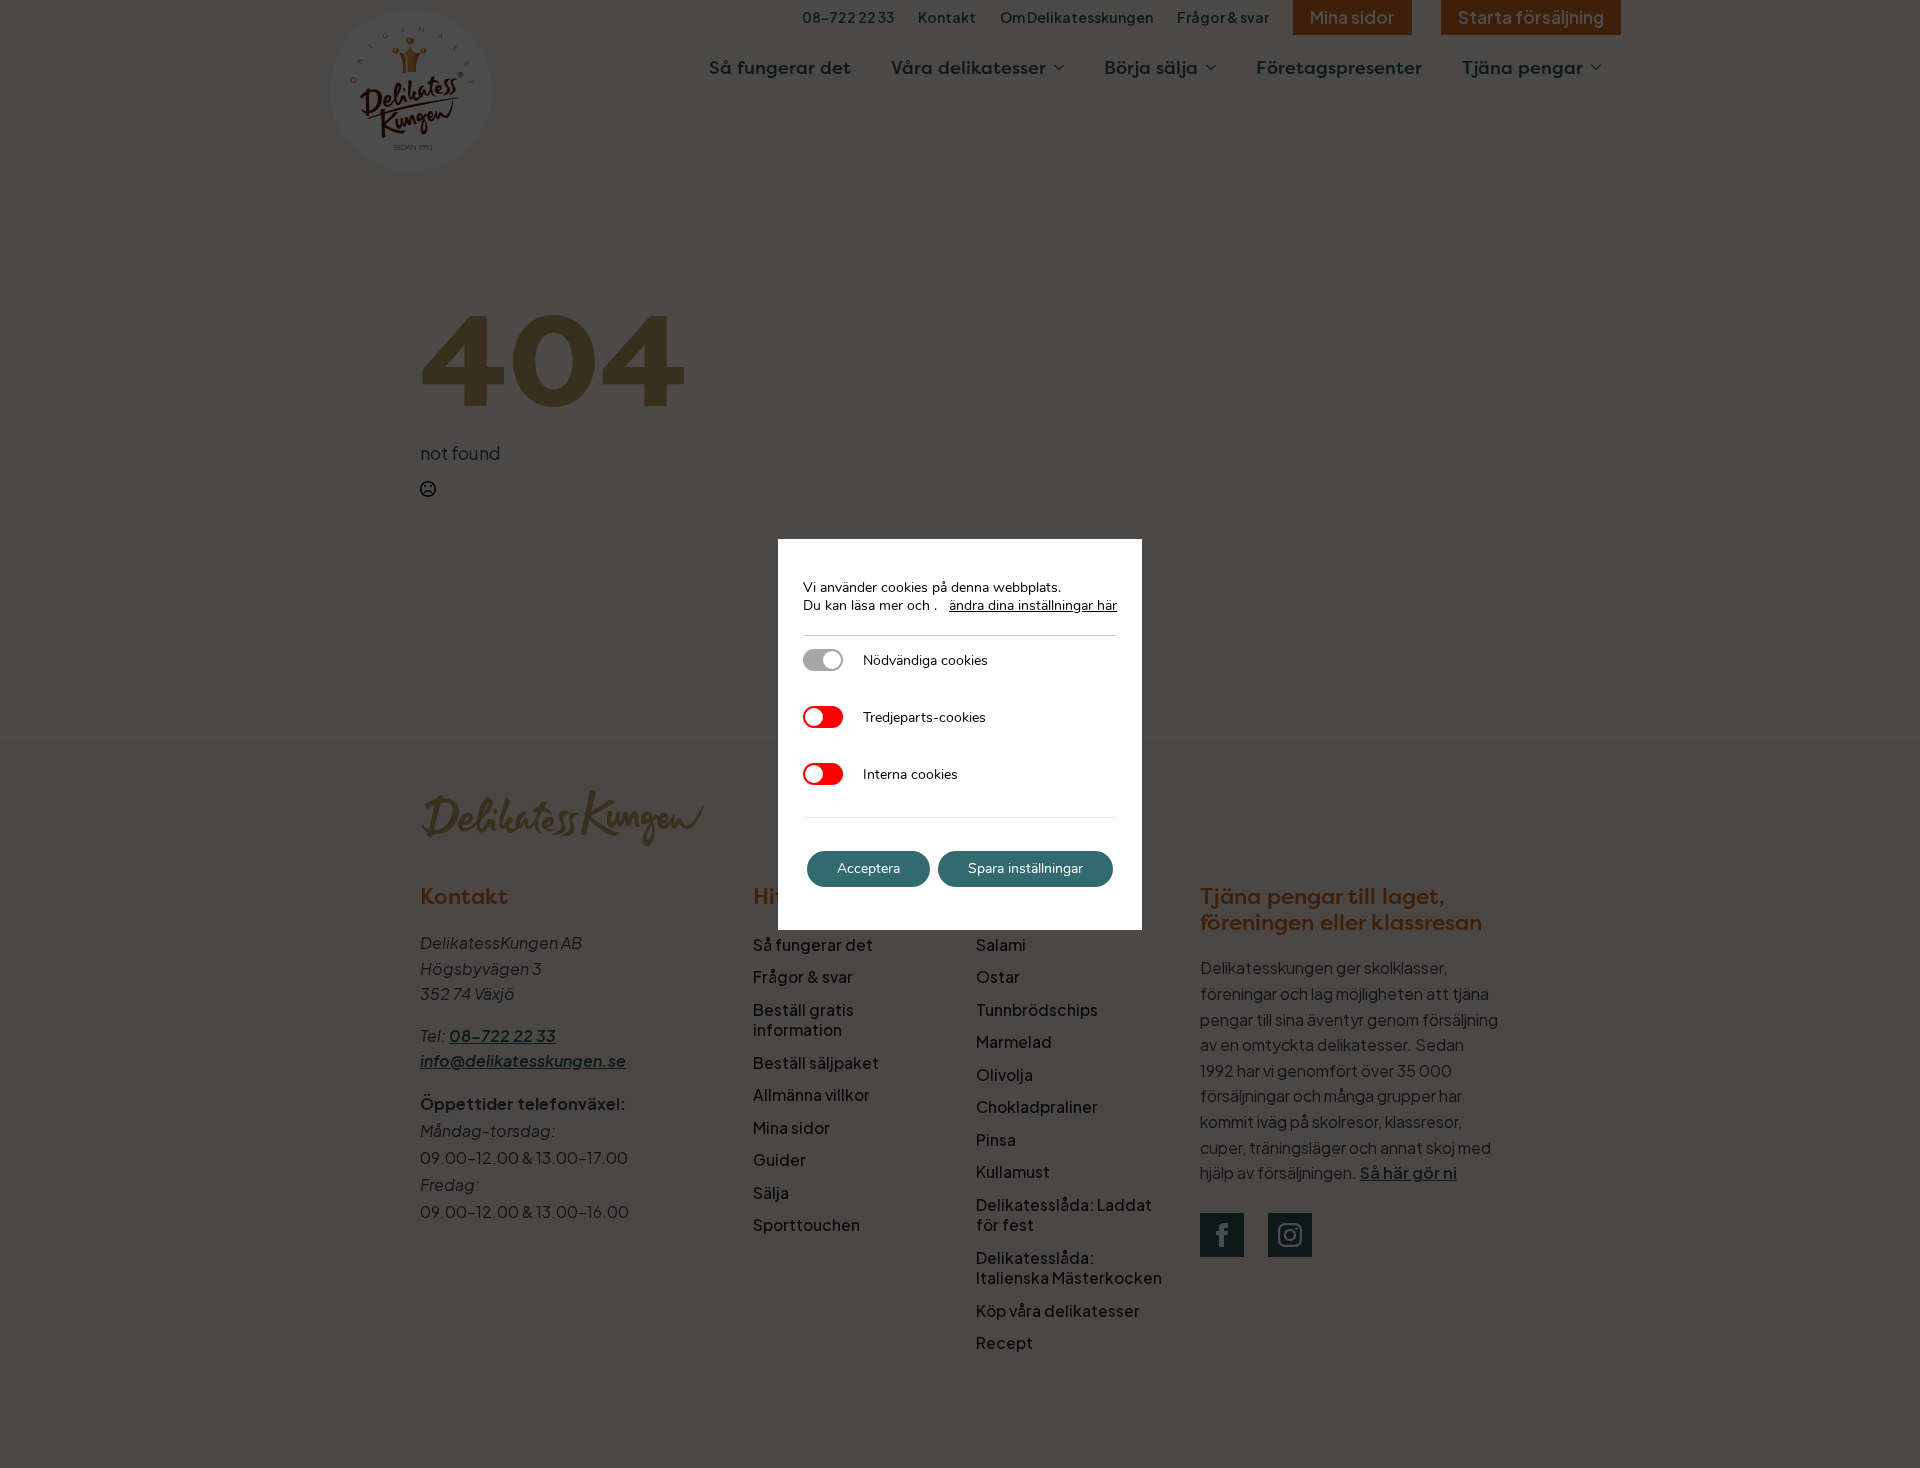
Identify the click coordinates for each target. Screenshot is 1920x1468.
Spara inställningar (1025, 868)
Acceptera (868, 868)
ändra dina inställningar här (1033, 606)
